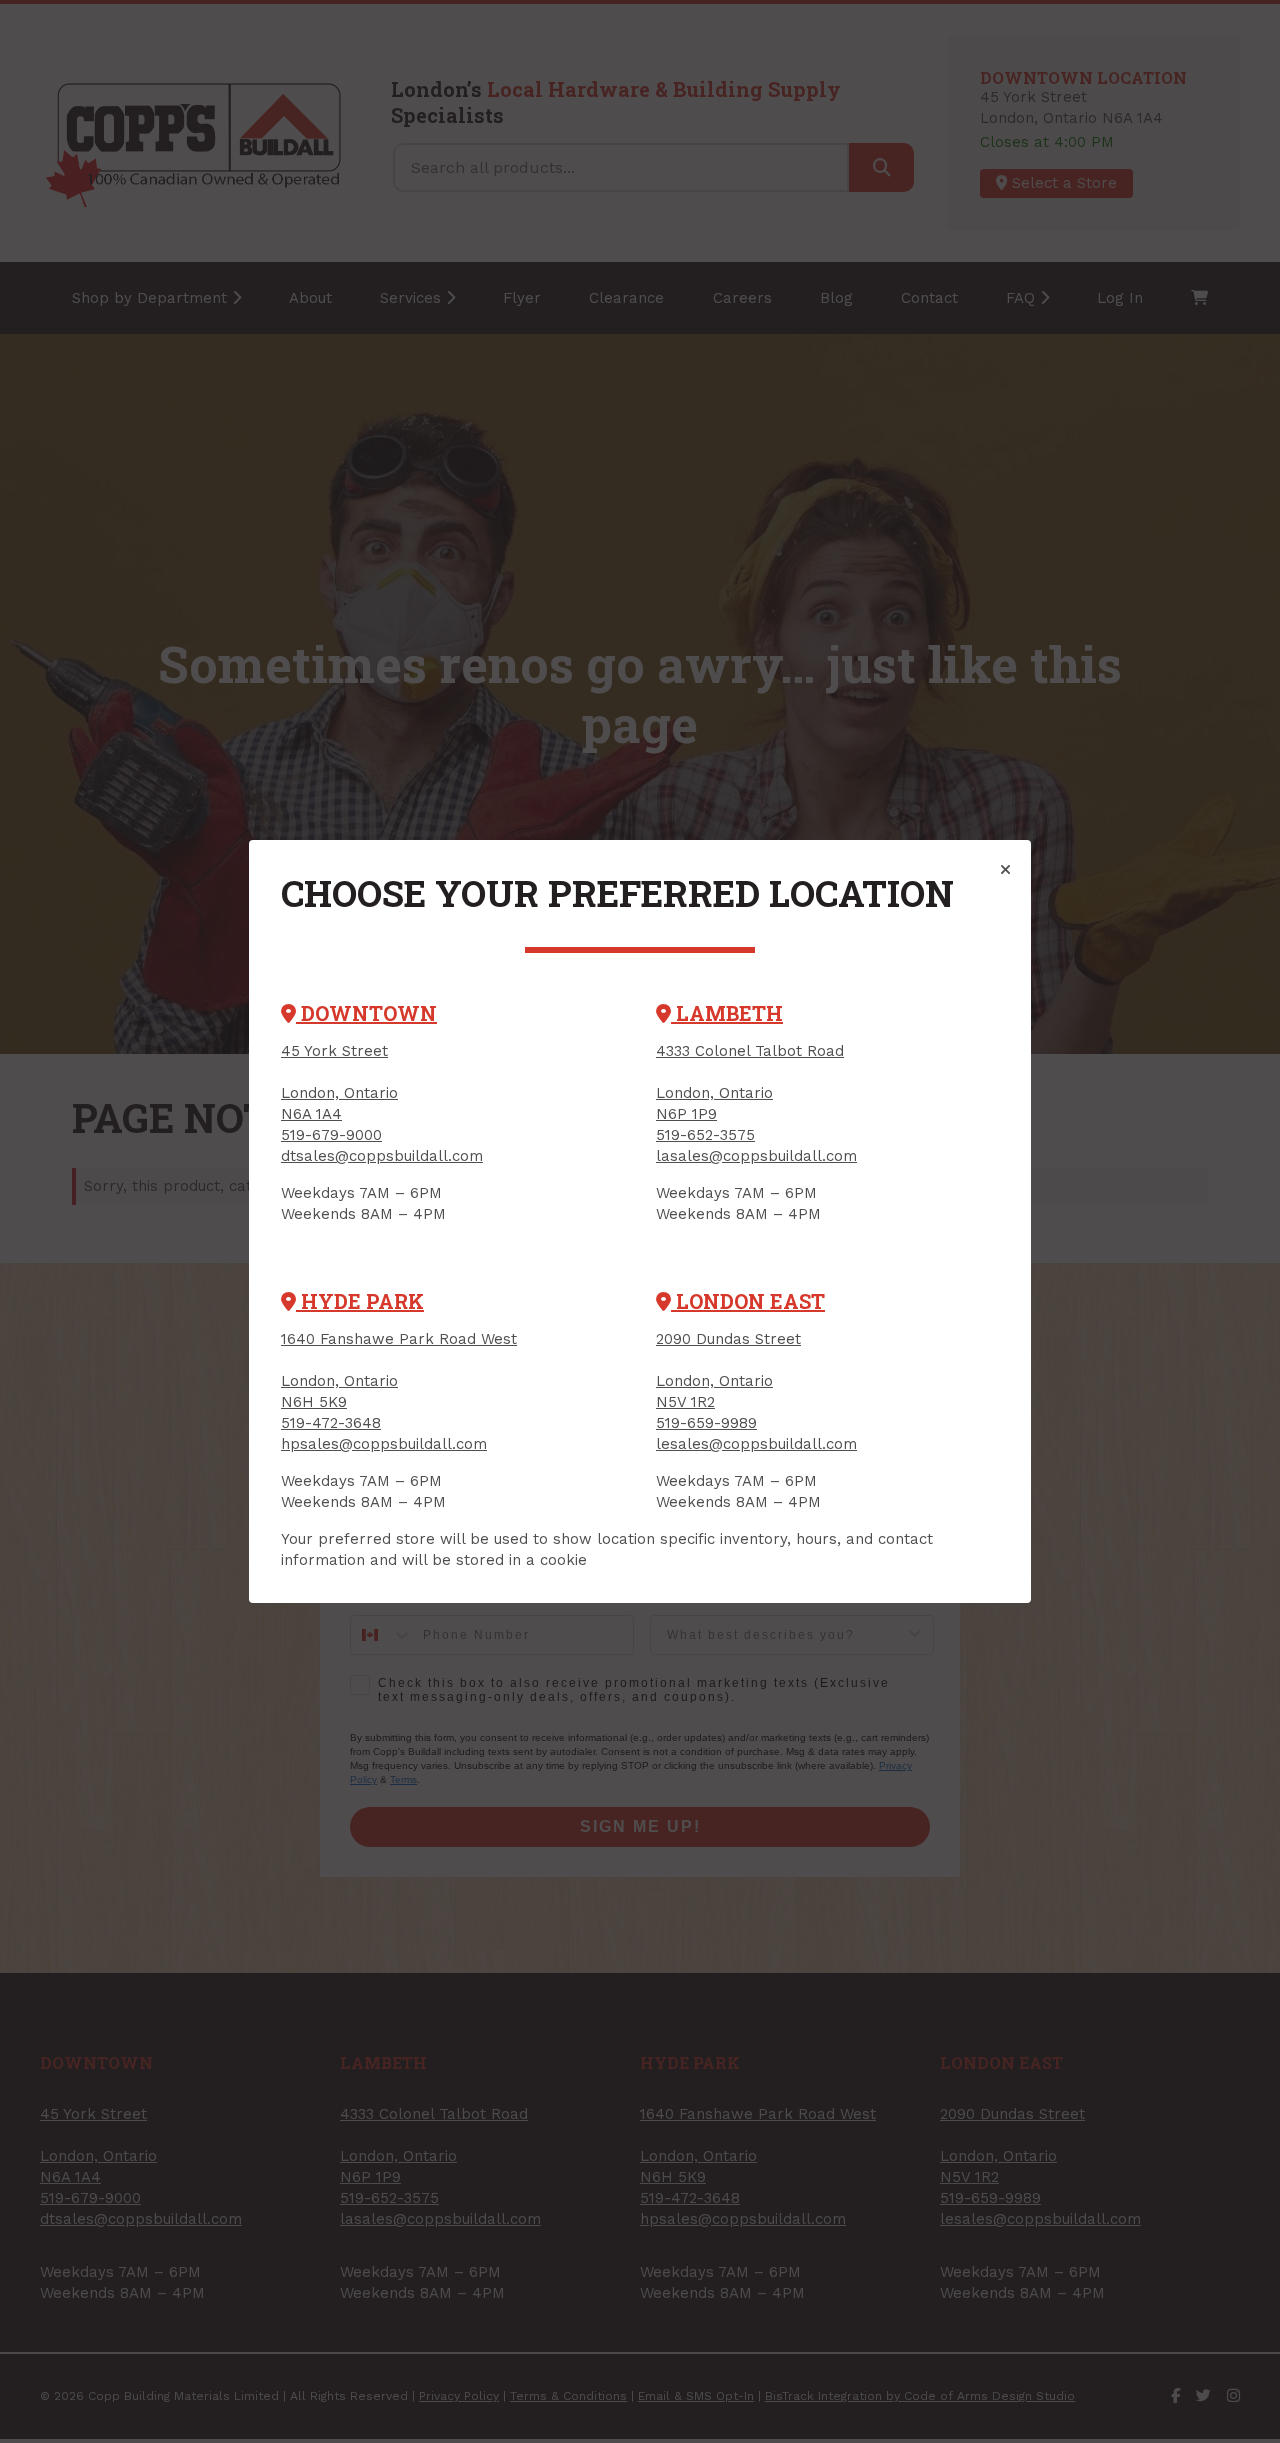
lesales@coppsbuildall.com (756, 1444)
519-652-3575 (705, 1135)
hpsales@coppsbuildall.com (384, 1444)
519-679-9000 (331, 1135)
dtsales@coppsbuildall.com (382, 1156)
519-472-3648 (331, 1423)
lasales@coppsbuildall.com (756, 1156)
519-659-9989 (706, 1423)
